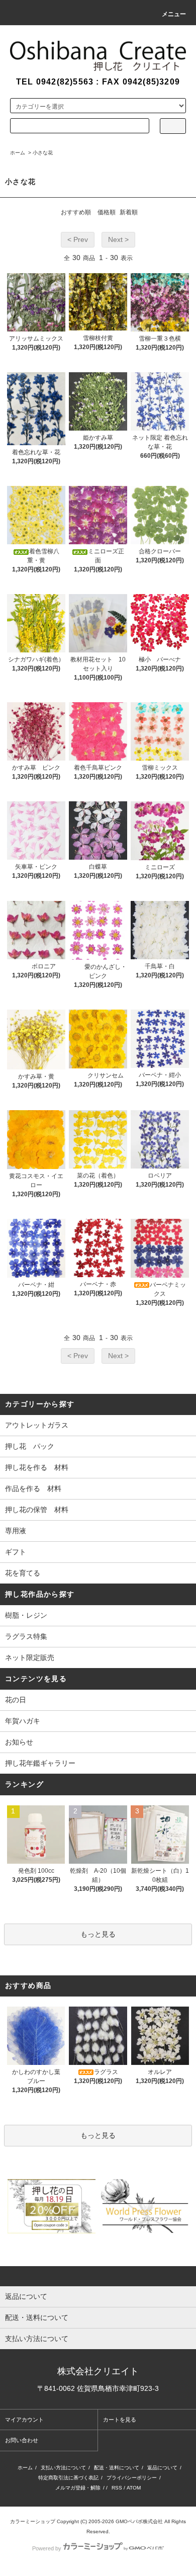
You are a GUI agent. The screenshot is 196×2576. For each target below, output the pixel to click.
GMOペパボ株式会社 (139, 2521)
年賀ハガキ (23, 1721)
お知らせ (19, 1742)
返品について (162, 2468)
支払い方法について (63, 2468)
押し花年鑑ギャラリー (40, 1763)
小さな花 (43, 153)
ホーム (18, 153)
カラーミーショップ (33, 2521)
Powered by (47, 2548)
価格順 (107, 212)
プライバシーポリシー (132, 2478)
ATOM (134, 2488)
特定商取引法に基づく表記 (68, 2478)
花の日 (16, 1700)
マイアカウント (24, 2420)
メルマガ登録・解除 (78, 2488)
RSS (117, 2488)
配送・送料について (117, 2468)
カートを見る (120, 2420)
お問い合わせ (22, 2440)
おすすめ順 (76, 212)
